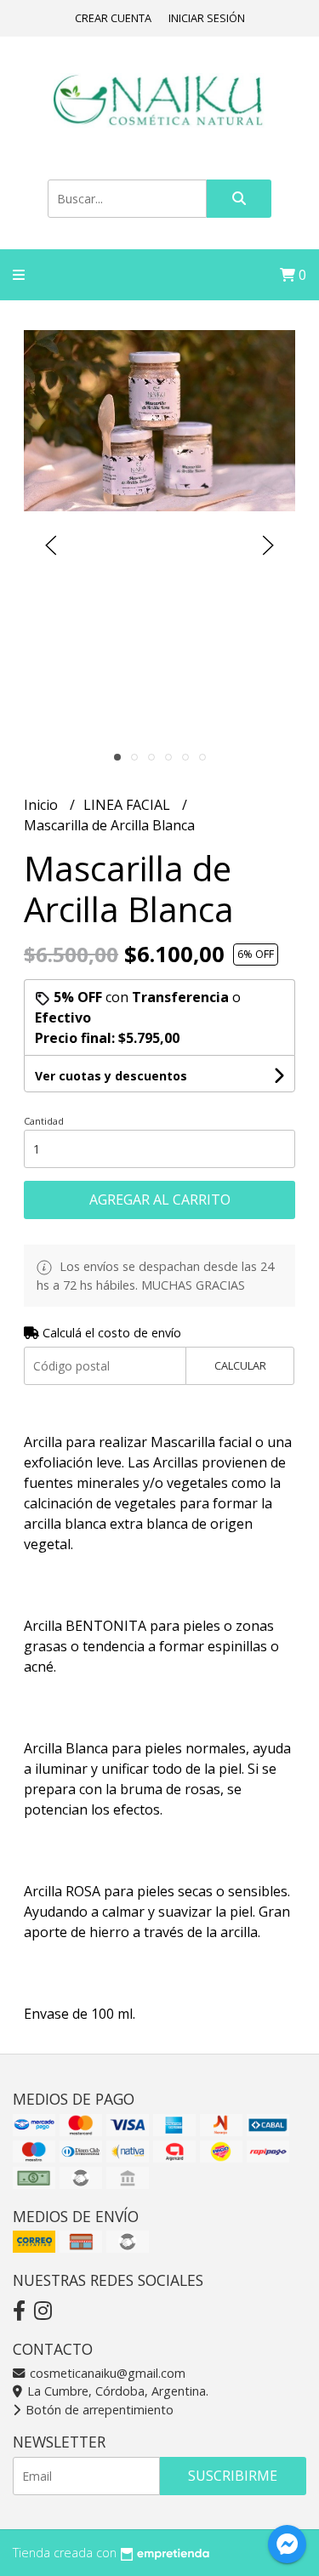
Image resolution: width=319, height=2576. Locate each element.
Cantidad (44, 1121)
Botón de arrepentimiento (98, 2410)
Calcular (240, 1365)
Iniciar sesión (207, 18)
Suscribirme (233, 2476)
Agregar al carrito (160, 1200)
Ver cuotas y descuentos (111, 1076)
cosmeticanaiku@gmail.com (106, 2373)
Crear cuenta (113, 18)
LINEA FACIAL (128, 805)
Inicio (43, 805)
